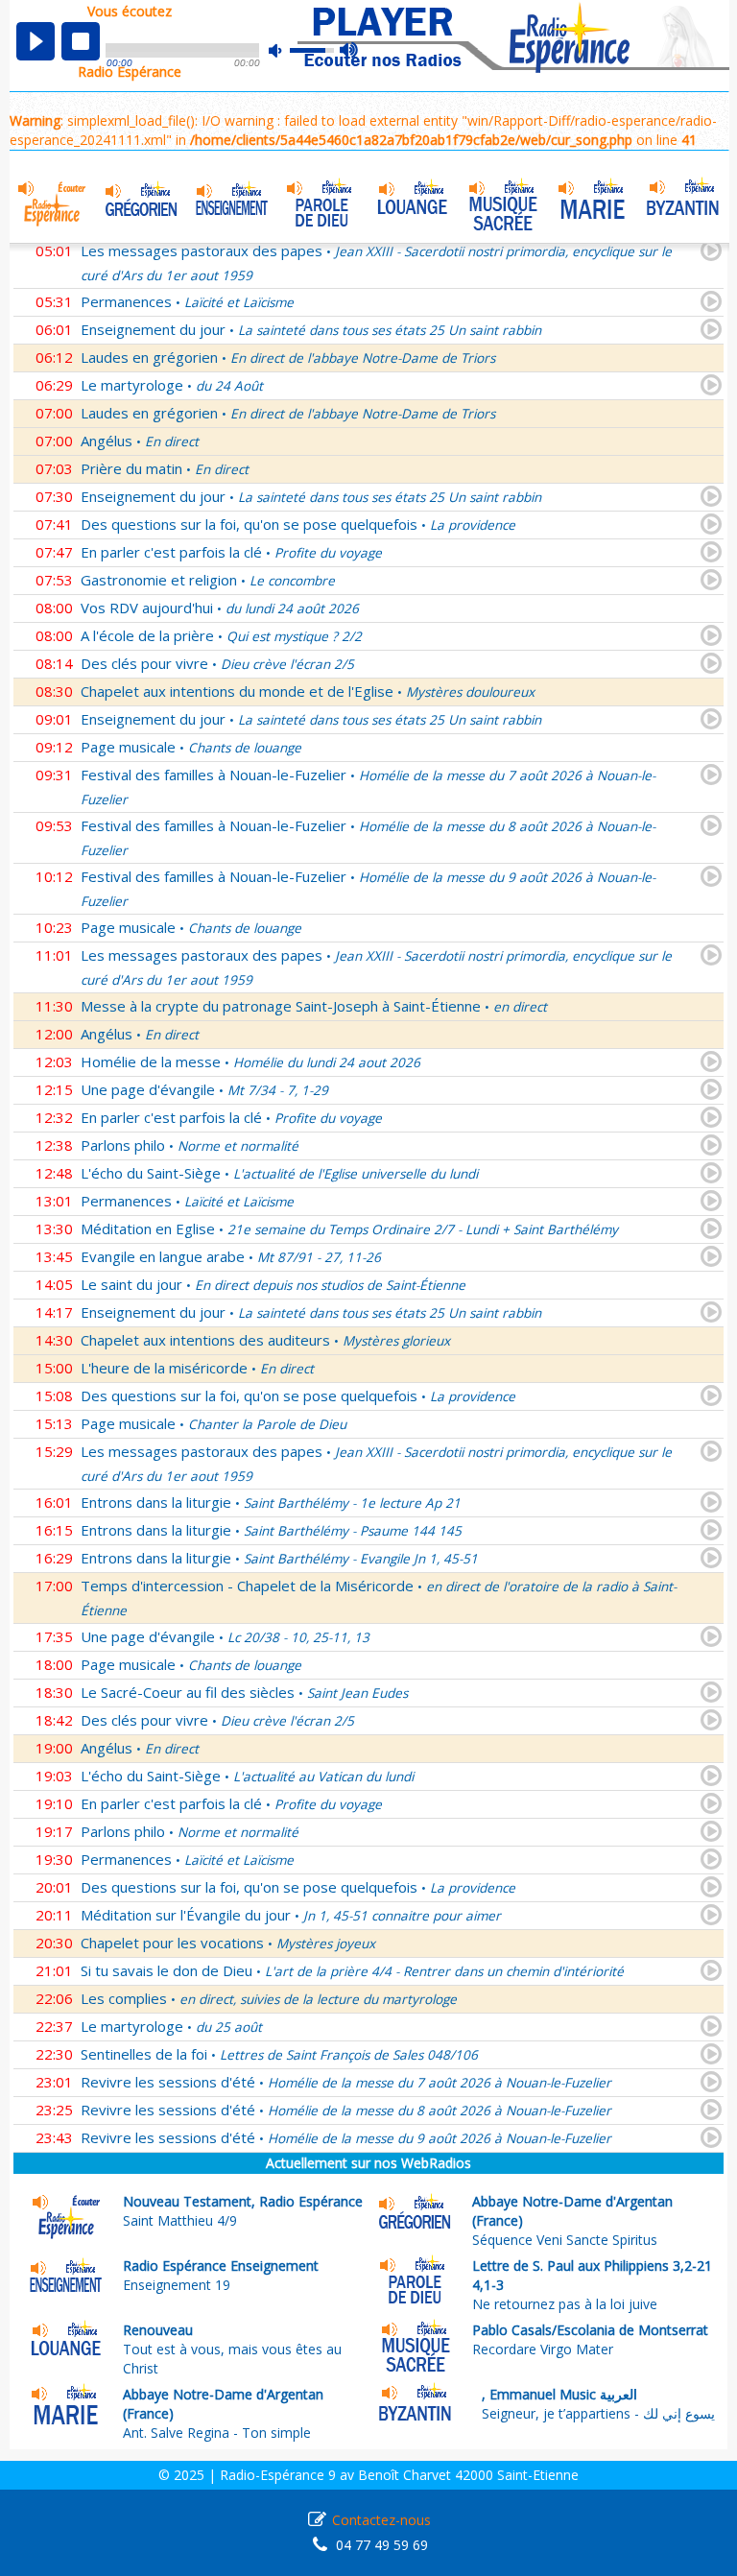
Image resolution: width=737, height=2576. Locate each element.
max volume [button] (350, 51)
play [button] (36, 41)
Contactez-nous (381, 2520)
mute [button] (285, 50)
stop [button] (81, 41)
